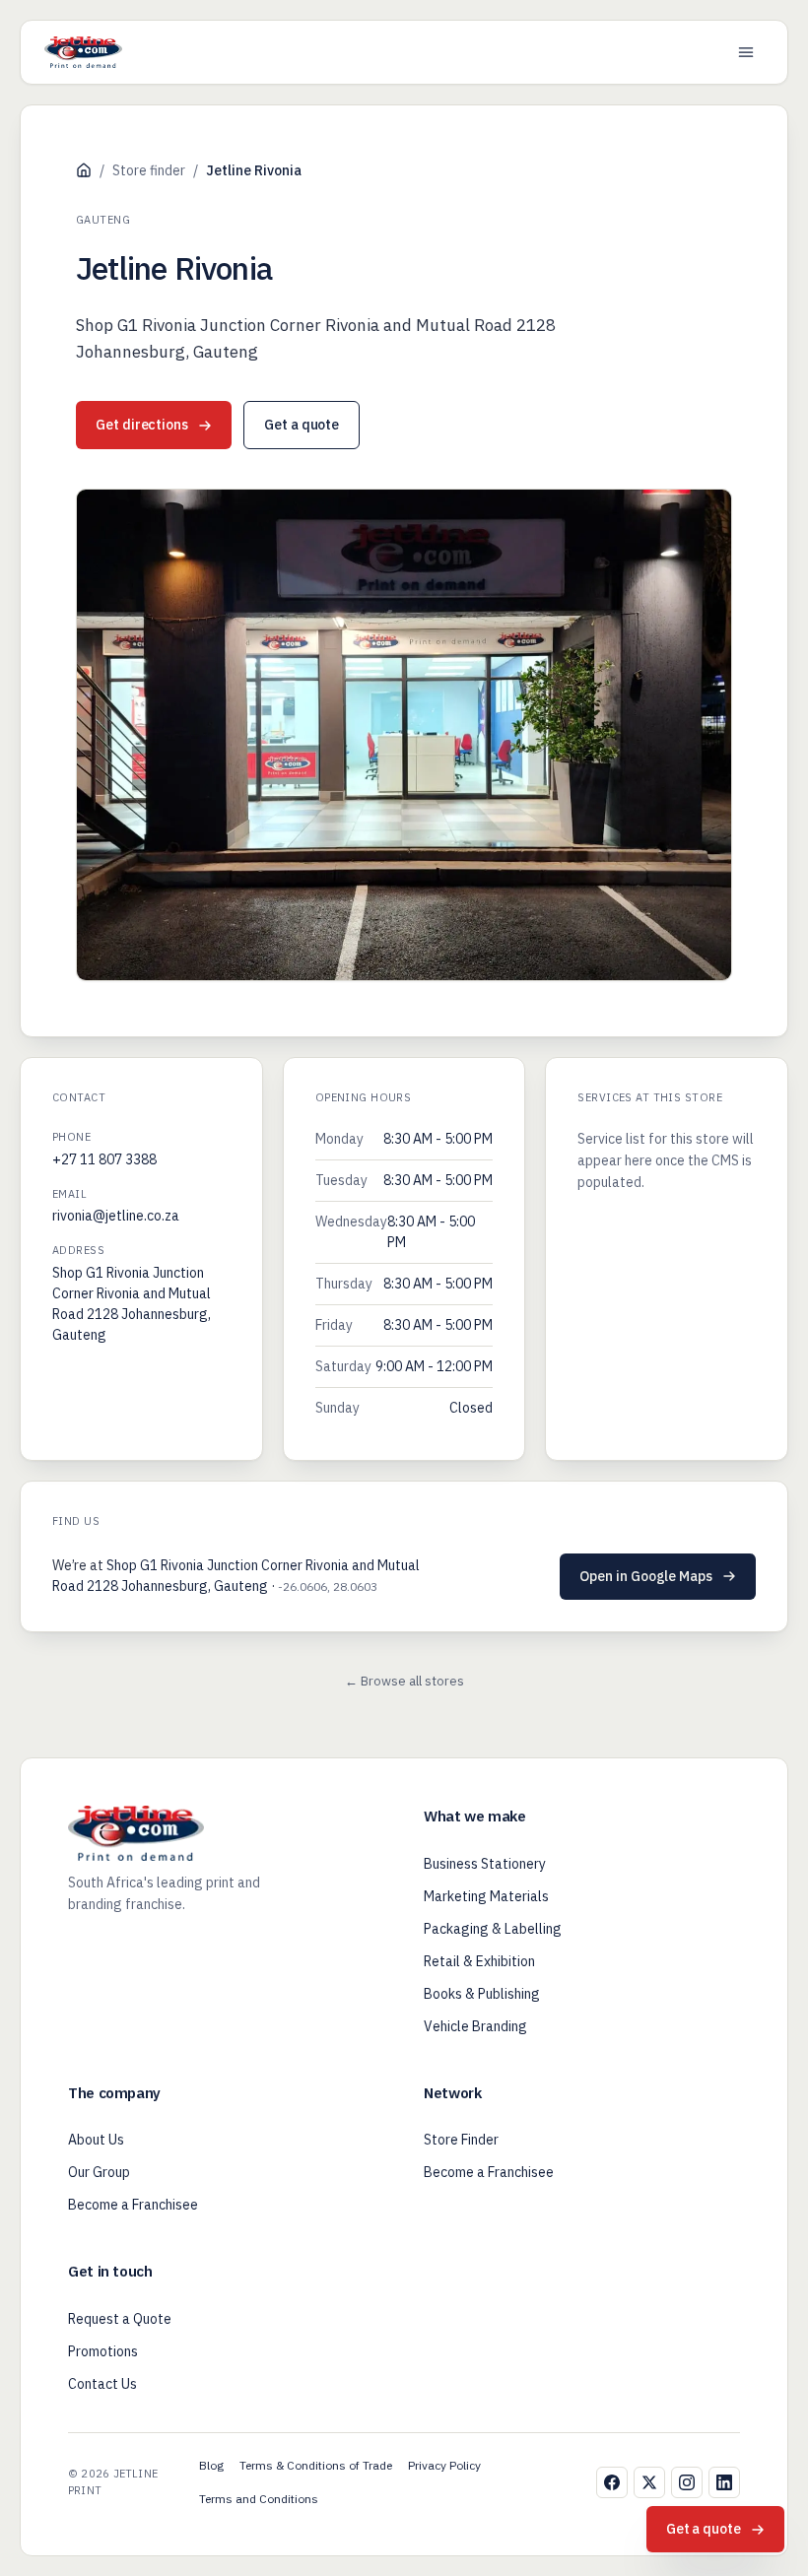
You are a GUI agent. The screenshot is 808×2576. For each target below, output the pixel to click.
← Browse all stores (404, 1681)
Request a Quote (120, 2319)
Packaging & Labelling (493, 1929)
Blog (211, 2465)
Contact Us (102, 2384)
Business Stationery (485, 1864)
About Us (96, 2140)
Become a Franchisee (133, 2205)
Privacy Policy (444, 2465)
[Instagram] (687, 2482)
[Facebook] (612, 2482)
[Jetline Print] (83, 52)
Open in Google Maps (646, 1576)
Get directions (142, 425)
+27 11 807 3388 (104, 1159)
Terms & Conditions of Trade (316, 2465)
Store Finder (461, 2140)
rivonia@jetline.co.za (116, 1216)
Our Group (99, 2172)
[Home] (84, 170)
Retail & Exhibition (479, 1961)
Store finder (149, 170)
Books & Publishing (482, 1994)
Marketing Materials (486, 1896)
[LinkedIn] (724, 2482)
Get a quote (302, 425)
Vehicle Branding (475, 2026)
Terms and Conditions (259, 2499)
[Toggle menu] (746, 52)
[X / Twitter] (649, 2482)
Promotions (103, 2351)
